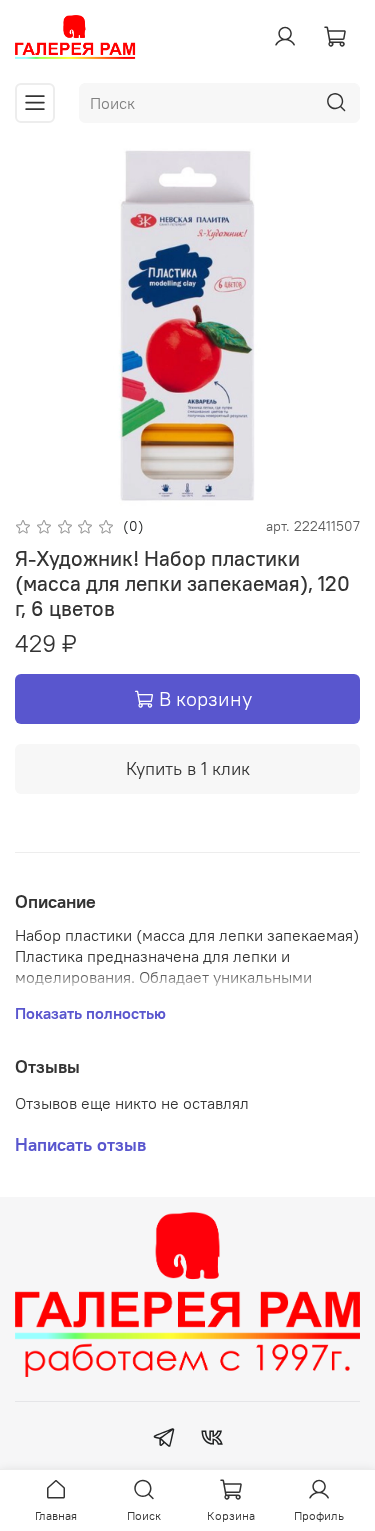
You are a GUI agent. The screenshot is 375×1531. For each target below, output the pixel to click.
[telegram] (164, 1440)
